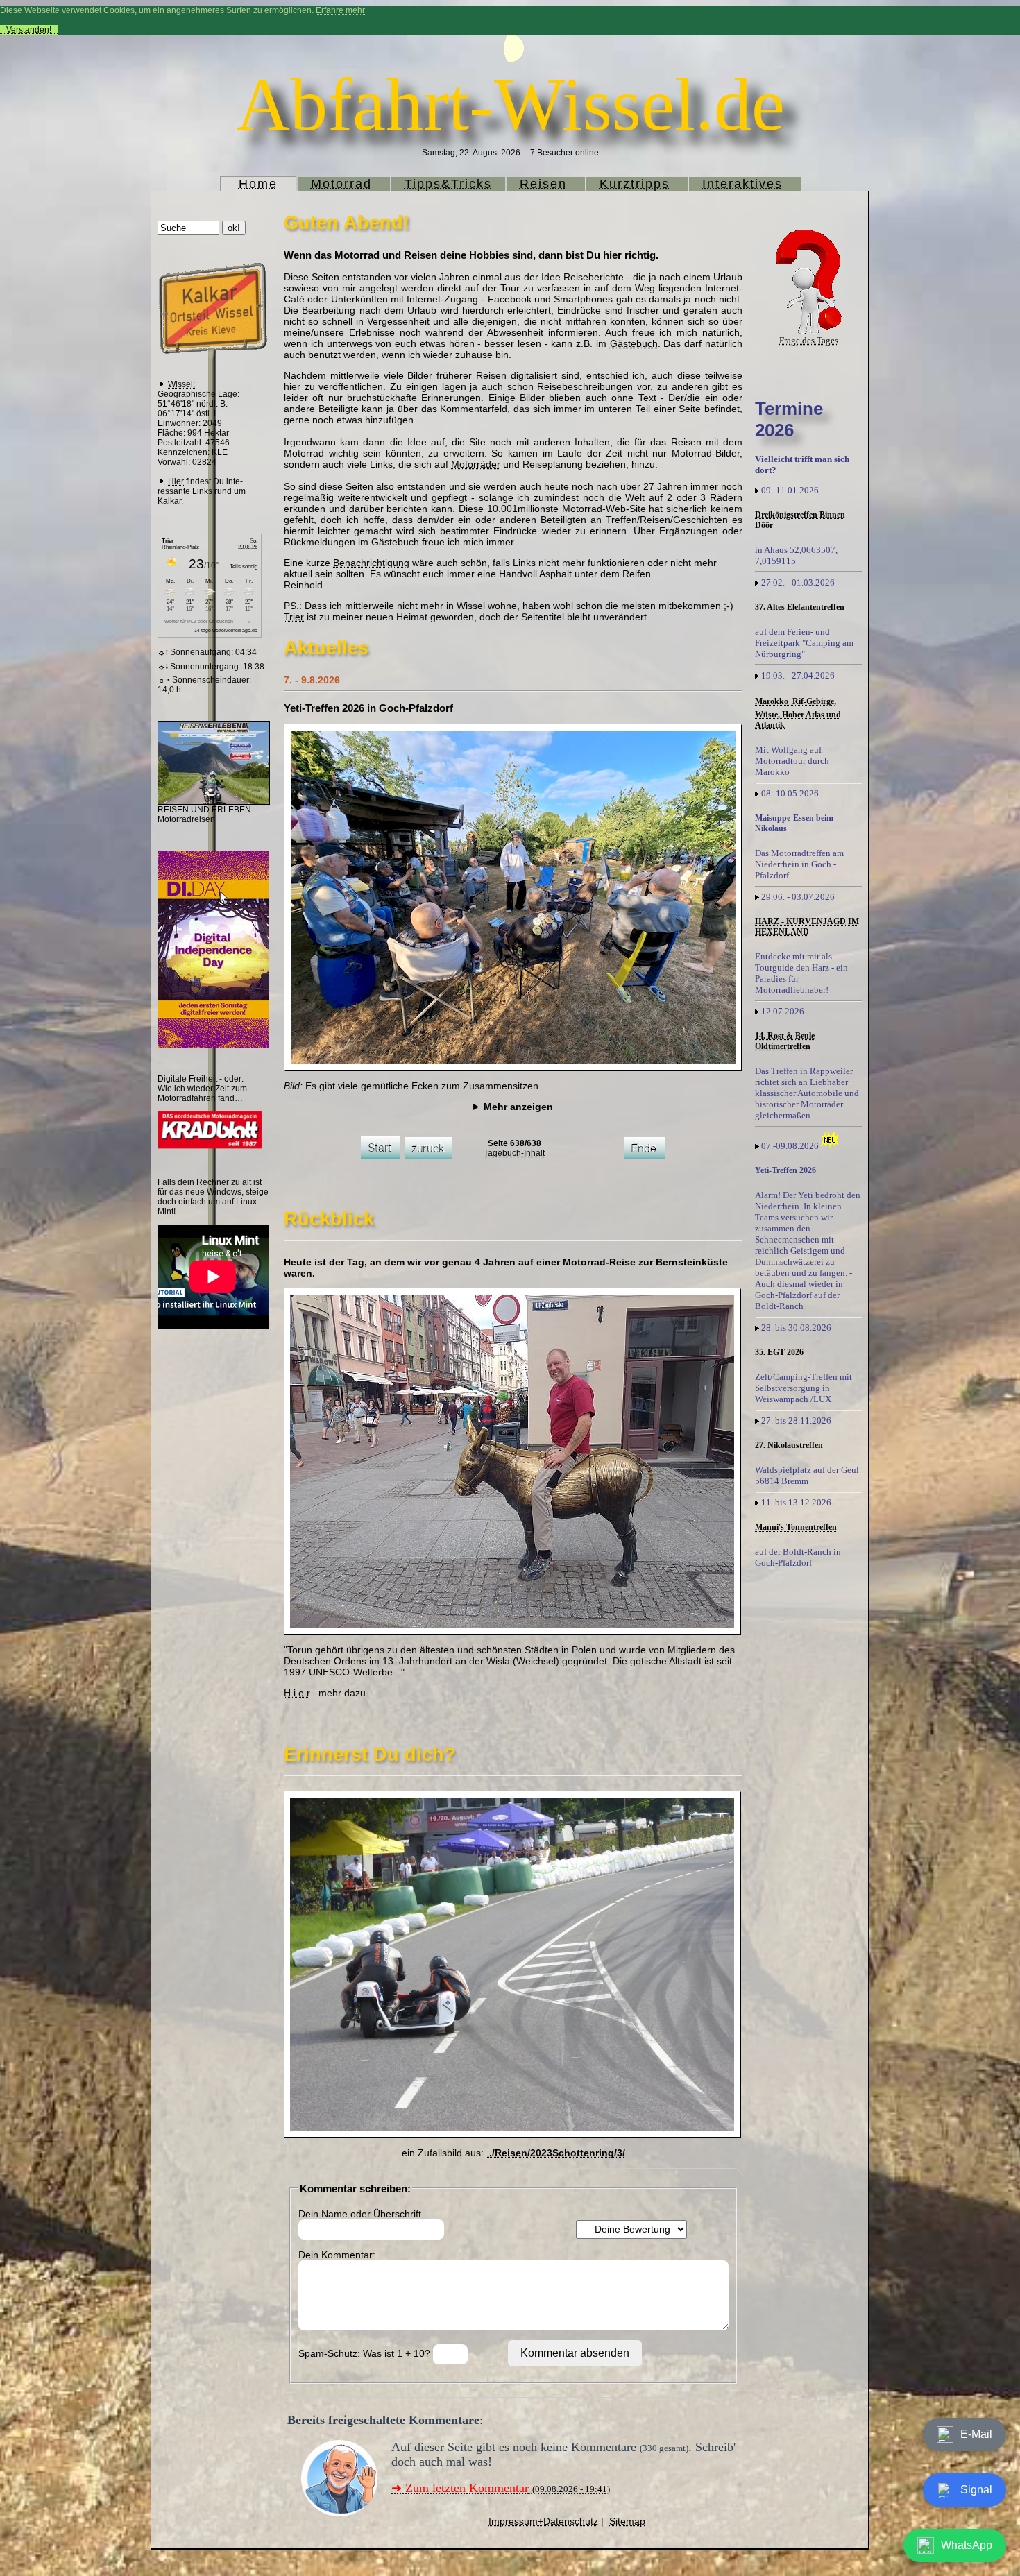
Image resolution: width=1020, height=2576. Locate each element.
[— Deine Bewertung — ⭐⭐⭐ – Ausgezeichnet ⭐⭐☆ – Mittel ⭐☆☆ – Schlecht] (631, 2229)
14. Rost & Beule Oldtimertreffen (785, 1041)
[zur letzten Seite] (644, 1157)
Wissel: (181, 384)
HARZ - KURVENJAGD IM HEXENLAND (807, 927)
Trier (294, 617)
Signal (976, 2490)
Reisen (543, 184)
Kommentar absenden (575, 2353)
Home (258, 184)
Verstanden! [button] (29, 30)
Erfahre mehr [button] (340, 10)
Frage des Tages (809, 340)
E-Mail (976, 2434)
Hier (177, 481)
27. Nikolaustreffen (789, 1445)
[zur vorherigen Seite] (428, 1157)
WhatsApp (967, 2545)
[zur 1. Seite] (380, 1156)
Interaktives (742, 184)
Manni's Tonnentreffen (796, 1527)
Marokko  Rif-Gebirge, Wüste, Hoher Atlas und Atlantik (798, 713)
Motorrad (341, 184)
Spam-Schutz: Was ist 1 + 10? (366, 2353)
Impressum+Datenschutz (543, 2521)
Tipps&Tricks (448, 184)
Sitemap (627, 2521)
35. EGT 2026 (779, 1352)
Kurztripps (635, 184)
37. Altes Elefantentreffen (800, 607)
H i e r (297, 1693)
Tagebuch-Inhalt (514, 1153)
